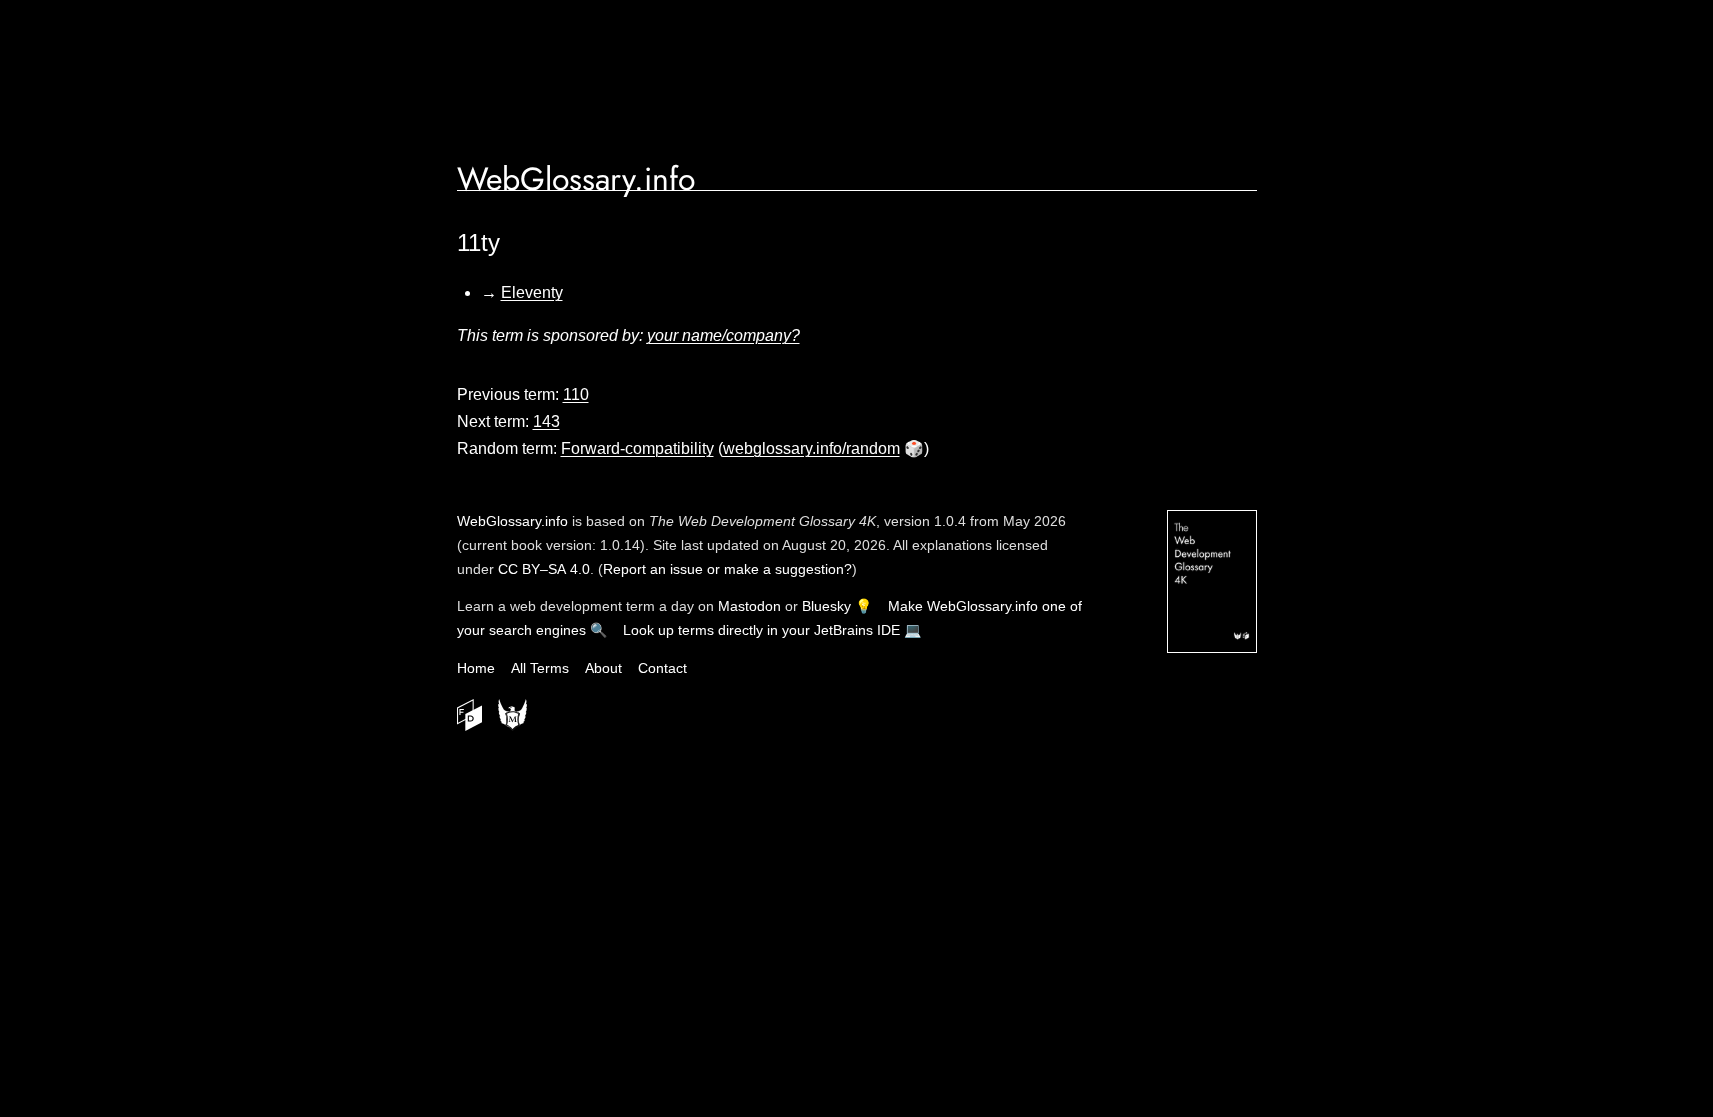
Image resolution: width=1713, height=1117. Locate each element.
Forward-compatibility (637, 448)
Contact (662, 668)
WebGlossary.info (576, 179)
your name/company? (723, 335)
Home (476, 668)
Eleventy (532, 292)
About (603, 668)
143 (546, 421)
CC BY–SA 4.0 (544, 569)
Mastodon (749, 606)
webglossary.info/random (811, 448)
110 (576, 394)
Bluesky (826, 606)
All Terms (540, 668)
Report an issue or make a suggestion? (727, 569)
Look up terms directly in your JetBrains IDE (761, 630)
